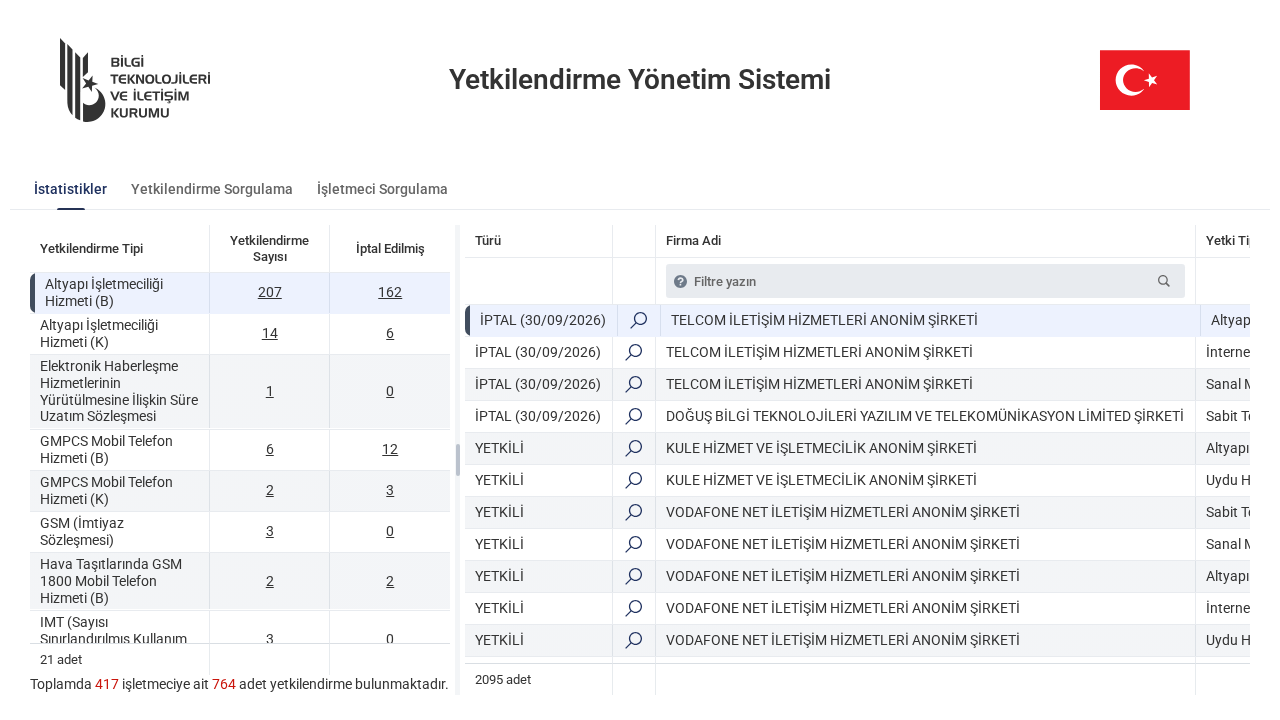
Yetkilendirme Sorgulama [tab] (212, 189)
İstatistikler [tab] (70, 189)
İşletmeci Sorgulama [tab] (382, 189)
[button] (1164, 281)
